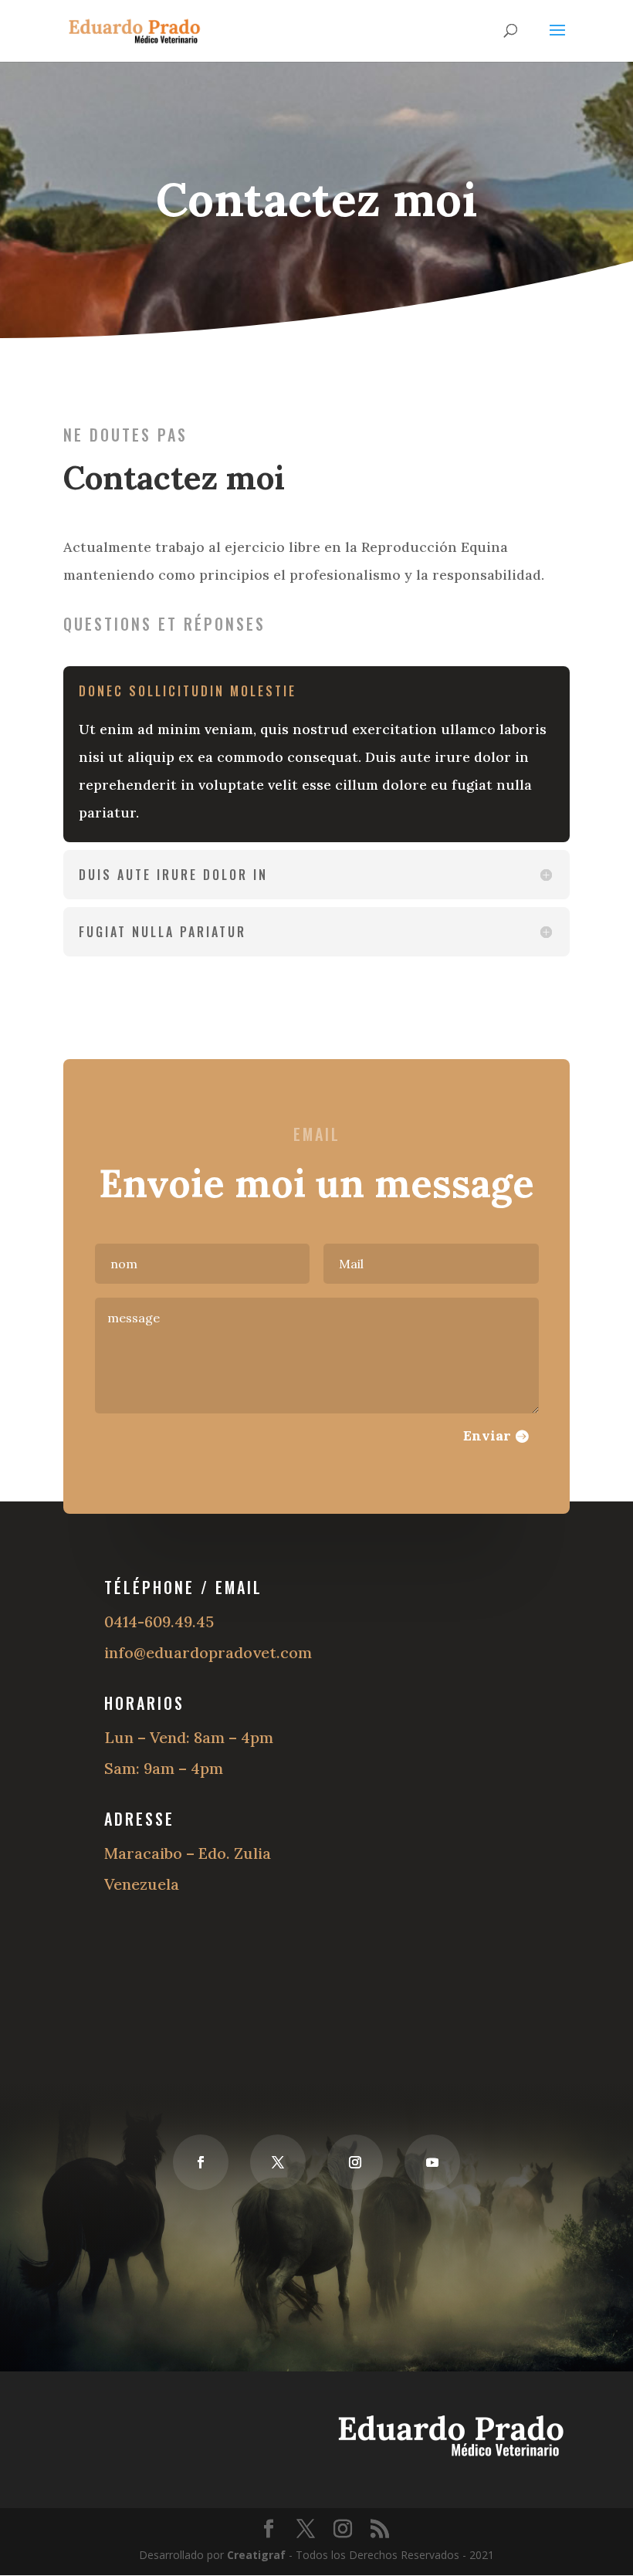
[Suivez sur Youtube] (432, 2162)
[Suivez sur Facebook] (201, 2162)
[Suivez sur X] (278, 2162)
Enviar (487, 1435)
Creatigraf (256, 2555)
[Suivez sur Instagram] (355, 2162)
